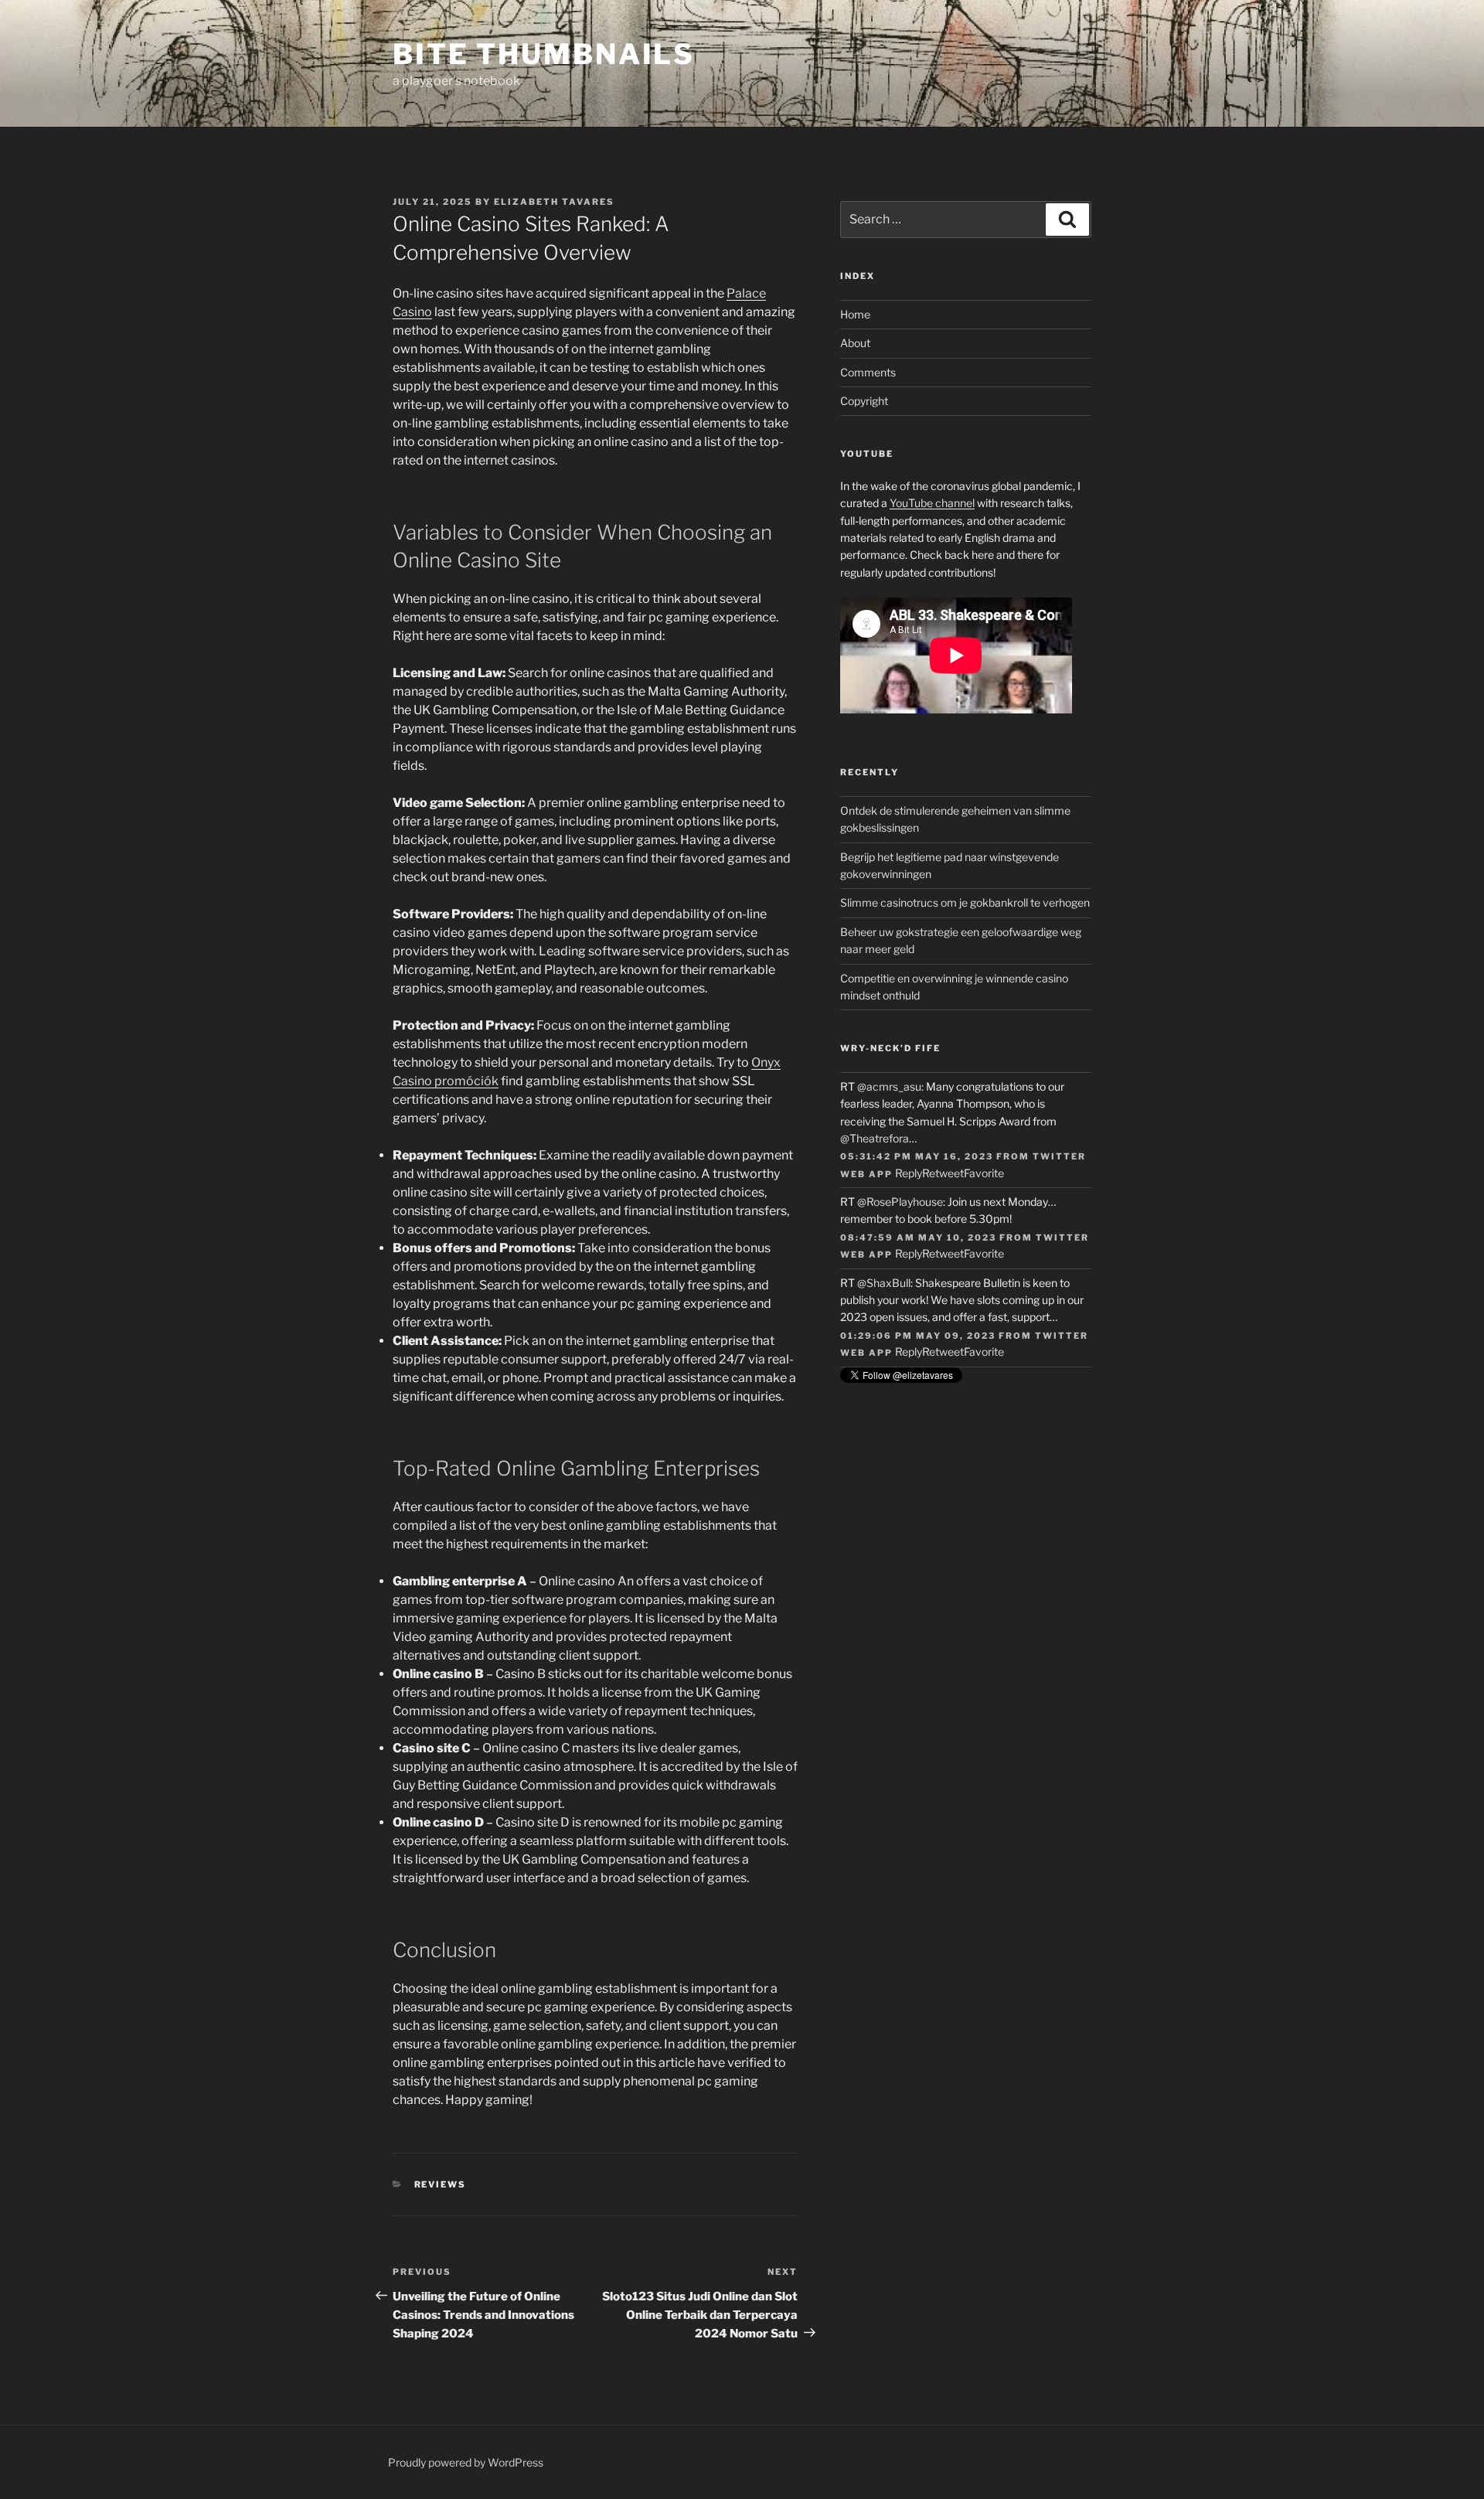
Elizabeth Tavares (554, 202)
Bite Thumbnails (544, 54)
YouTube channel (932, 503)
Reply (909, 1173)
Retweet (943, 1173)
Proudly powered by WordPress (466, 2462)
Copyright (864, 401)
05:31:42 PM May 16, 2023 (917, 1156)
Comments (868, 372)
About (855, 343)
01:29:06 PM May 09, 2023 (918, 1336)
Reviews (441, 2184)
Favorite (984, 1173)
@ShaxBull (884, 1283)
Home (855, 314)
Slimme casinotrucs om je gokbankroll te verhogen (965, 902)
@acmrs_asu (889, 1086)
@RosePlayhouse (900, 1202)
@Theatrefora (875, 1138)
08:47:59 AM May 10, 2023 (918, 1238)
